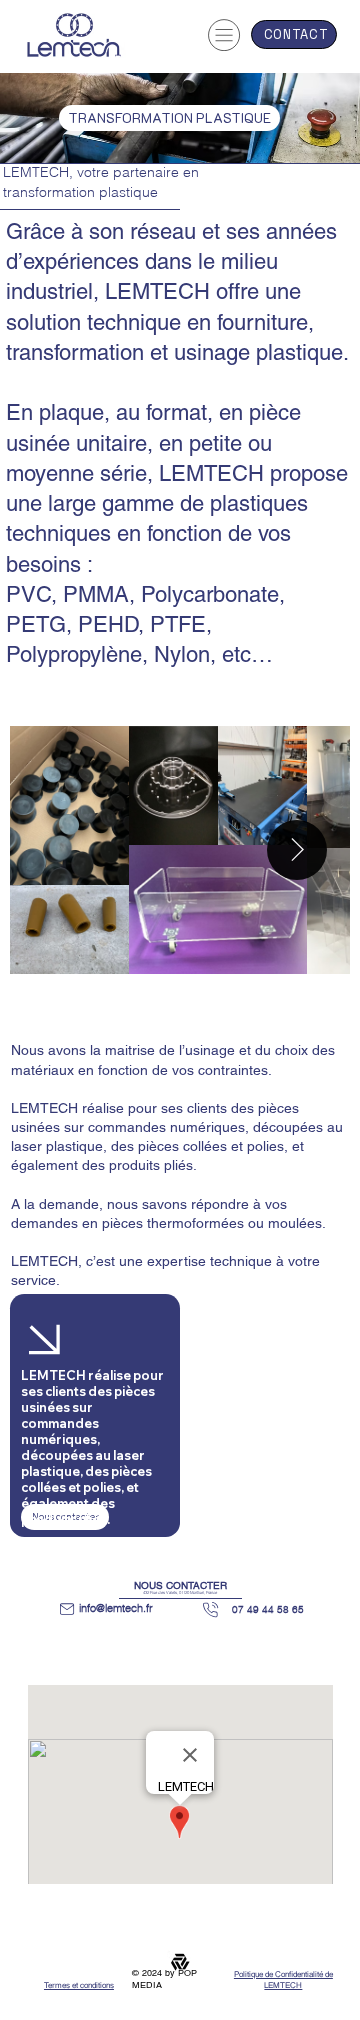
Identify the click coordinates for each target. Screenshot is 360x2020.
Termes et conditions (79, 1985)
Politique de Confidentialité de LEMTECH (283, 1979)
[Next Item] (297, 850)
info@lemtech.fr (116, 1608)
